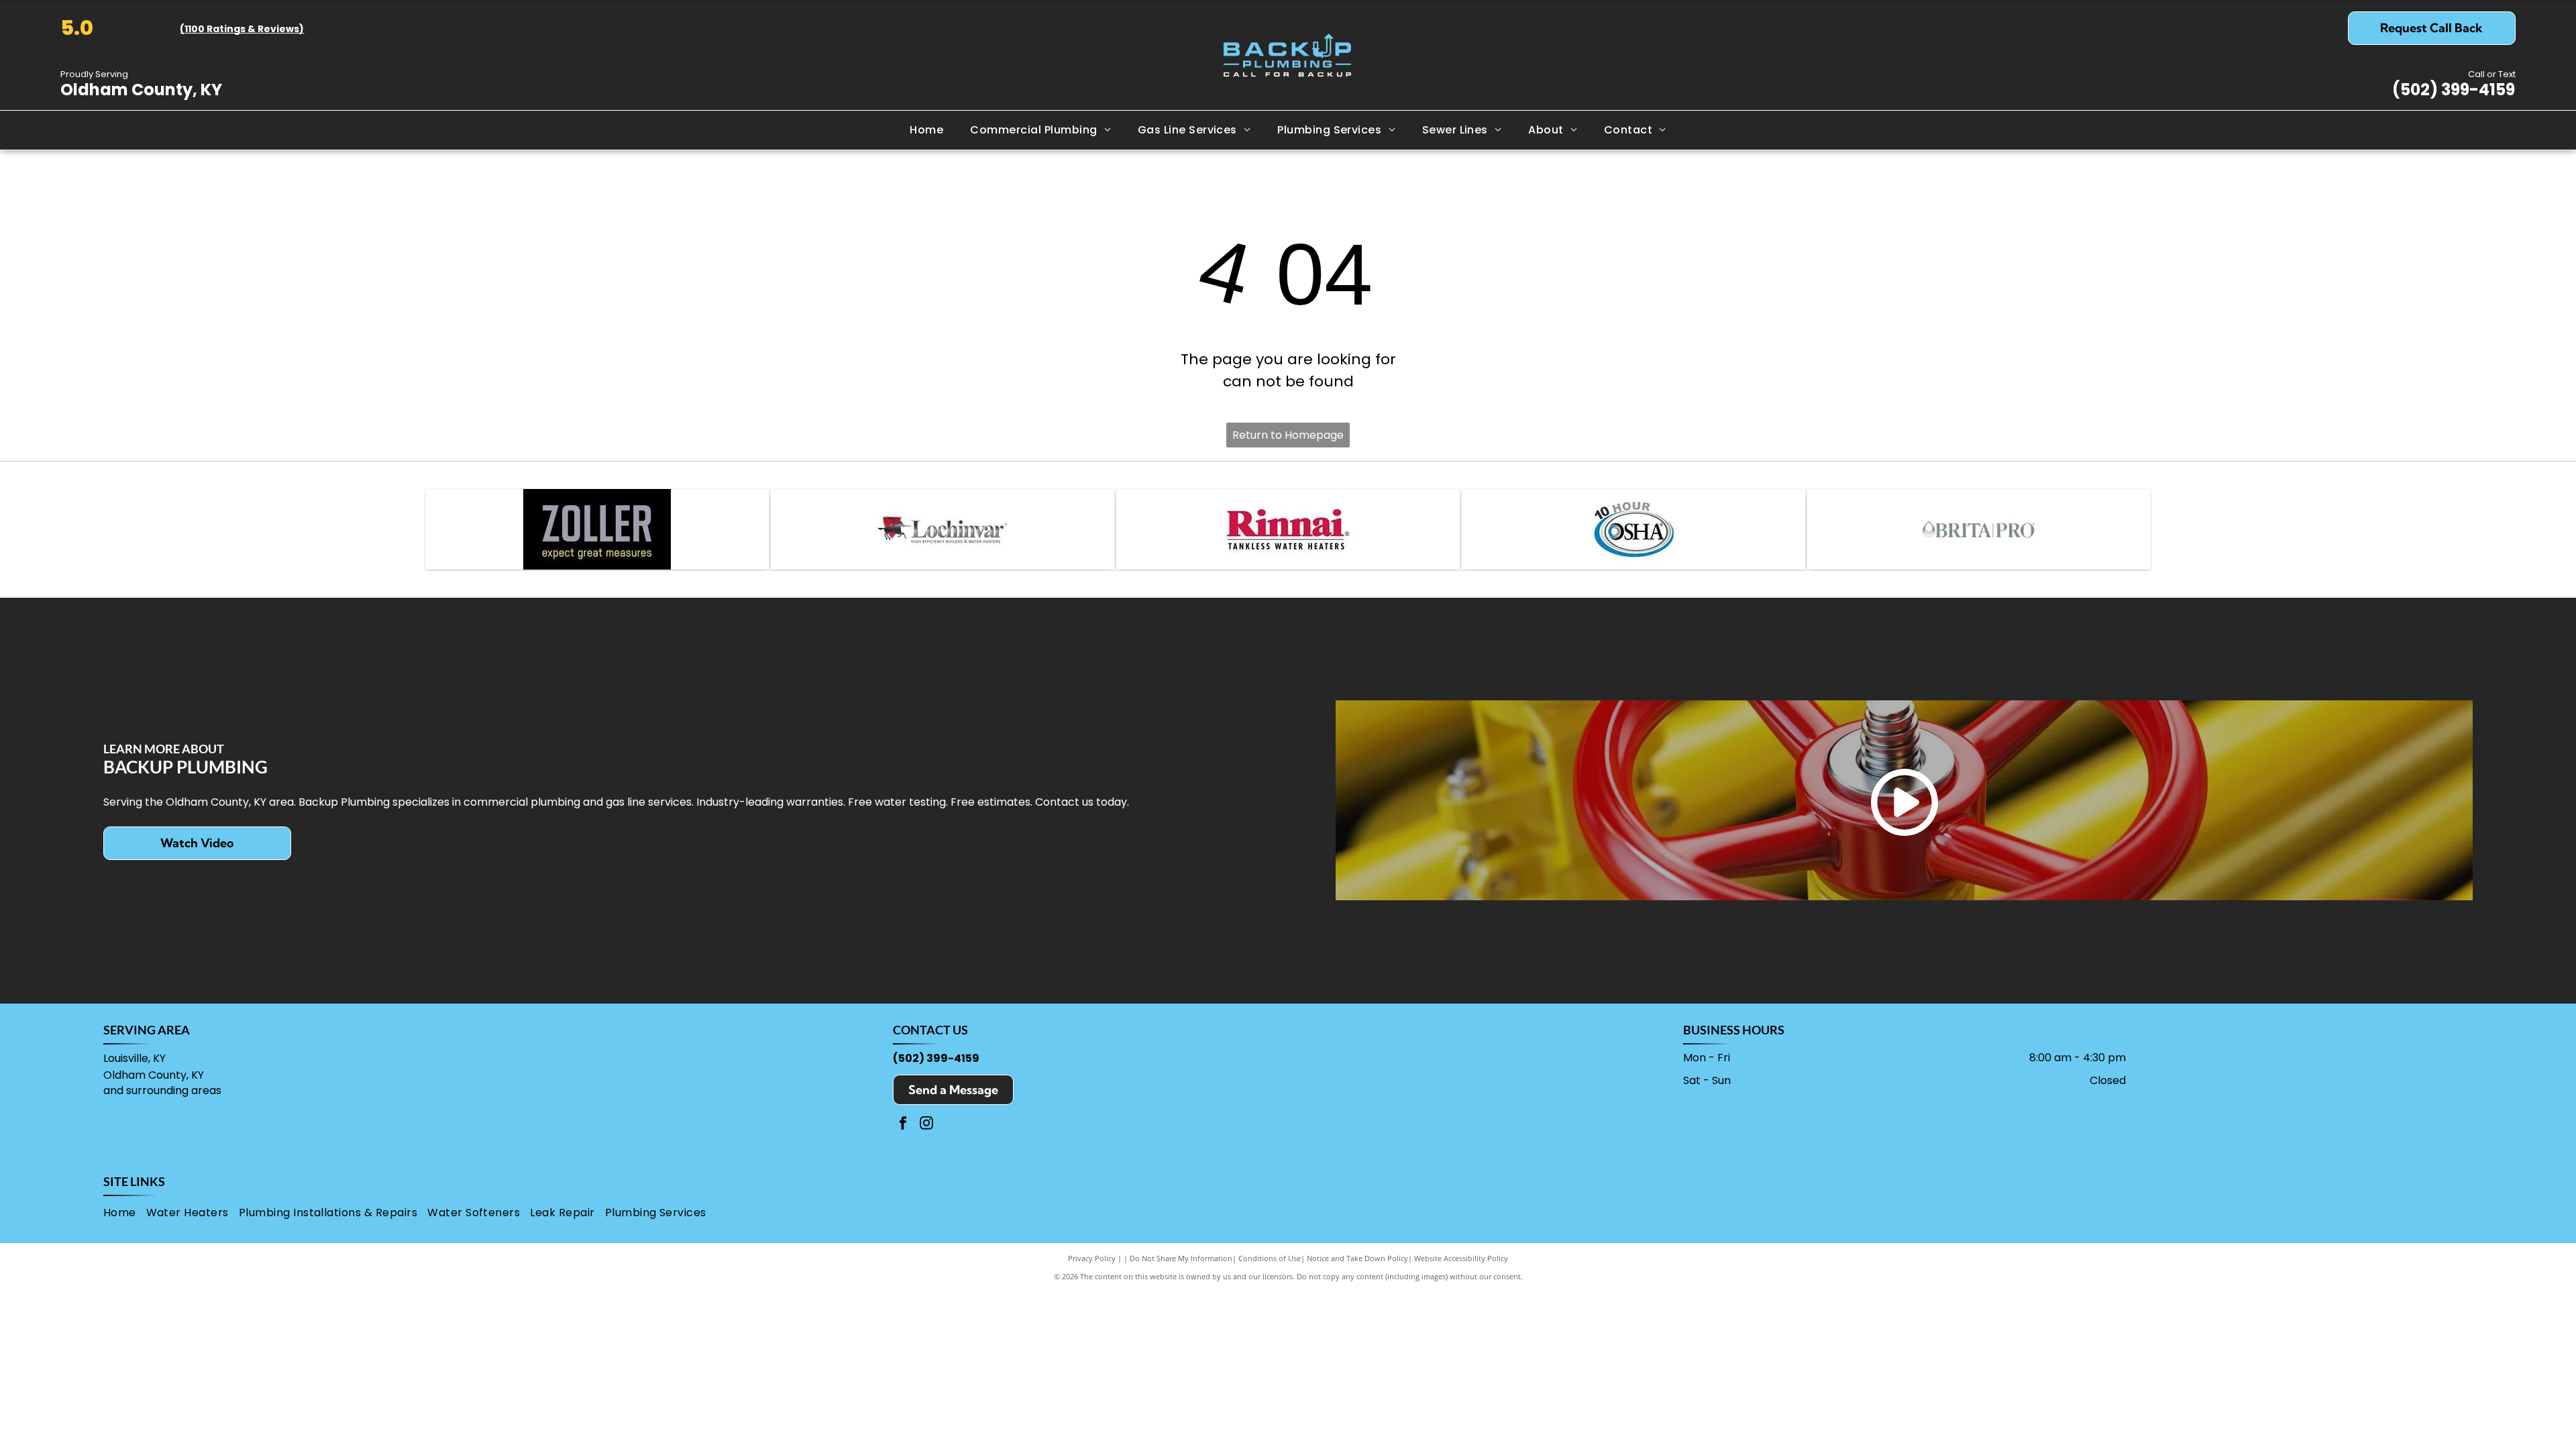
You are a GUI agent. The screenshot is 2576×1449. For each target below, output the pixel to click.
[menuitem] (926, 130)
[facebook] (903, 1125)
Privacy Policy (1092, 1258)
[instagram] (926, 1125)
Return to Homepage (1288, 435)
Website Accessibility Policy (1461, 1258)
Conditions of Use (1270, 1258)
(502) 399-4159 (2454, 90)
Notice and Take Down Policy (1357, 1258)
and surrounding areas (162, 1090)
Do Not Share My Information (1181, 1258)
